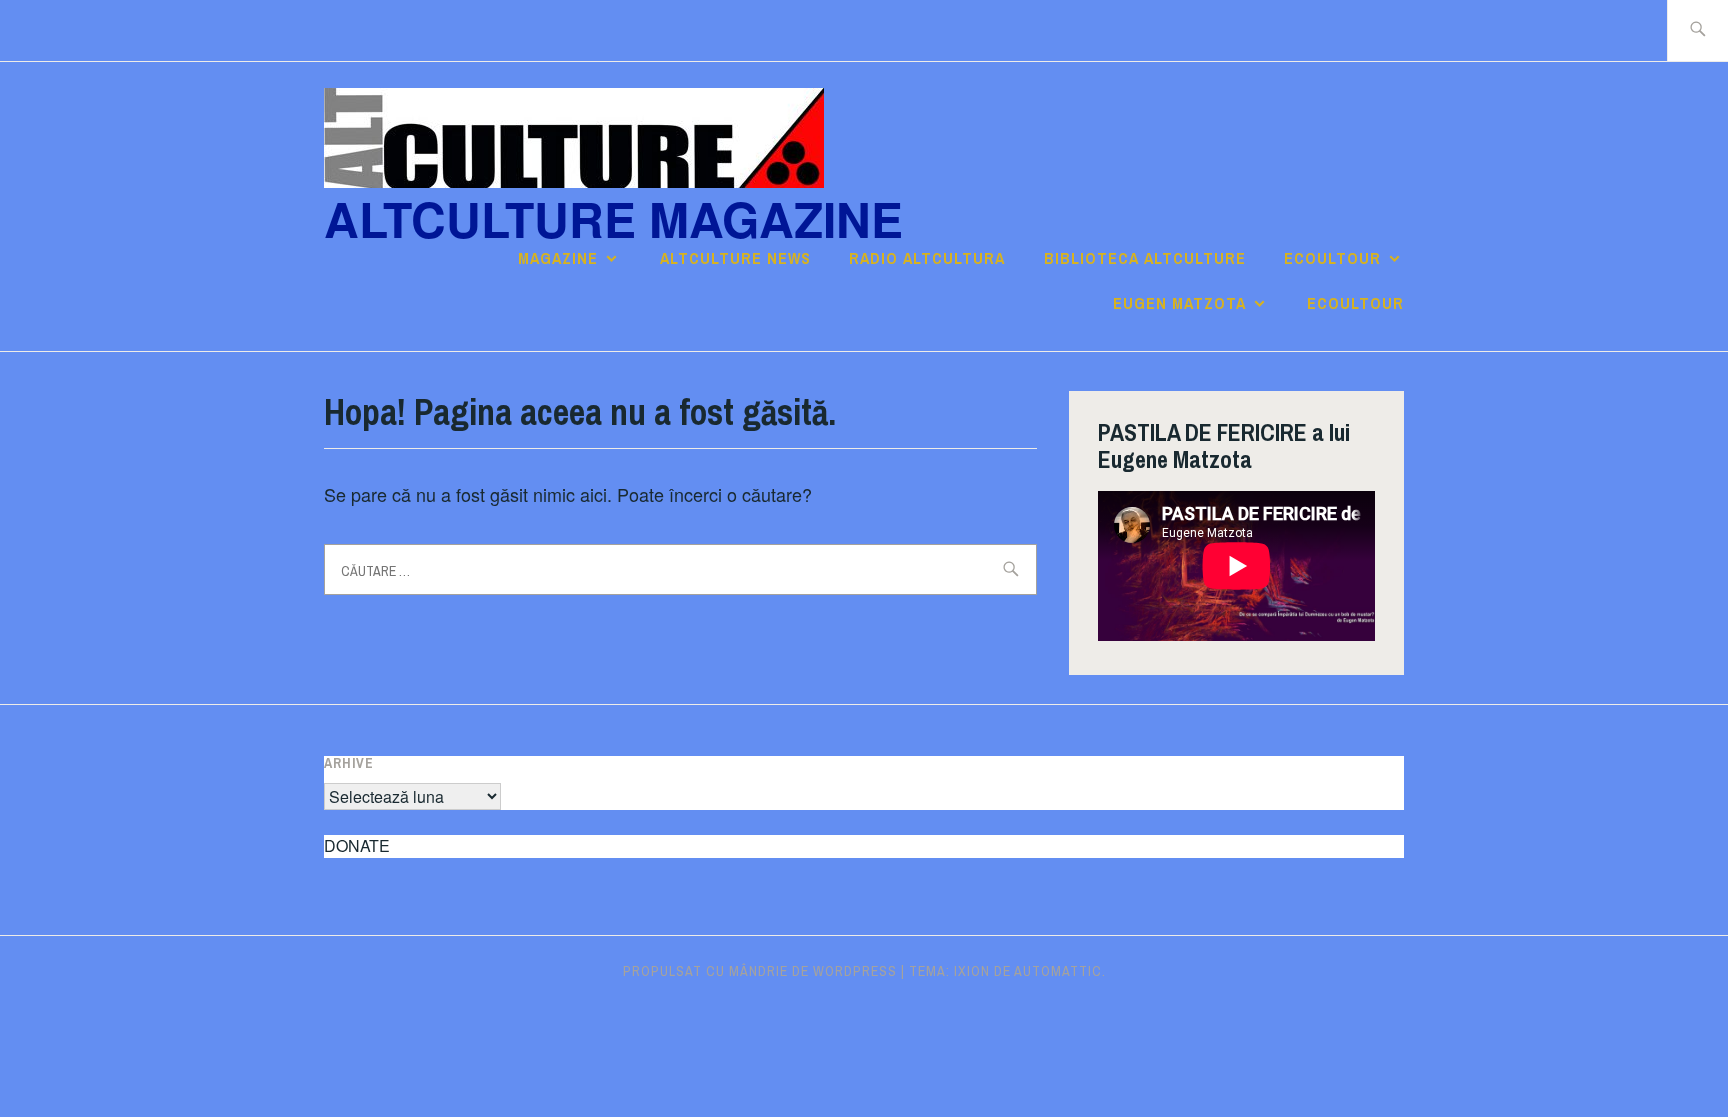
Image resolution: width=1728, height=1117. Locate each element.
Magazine (558, 258)
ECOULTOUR (1332, 258)
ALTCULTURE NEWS (735, 258)
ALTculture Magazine (613, 218)
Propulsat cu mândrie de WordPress (760, 971)
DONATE (357, 845)
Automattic (1058, 971)
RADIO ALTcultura (927, 258)
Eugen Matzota (1179, 303)
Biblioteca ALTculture (1145, 258)
